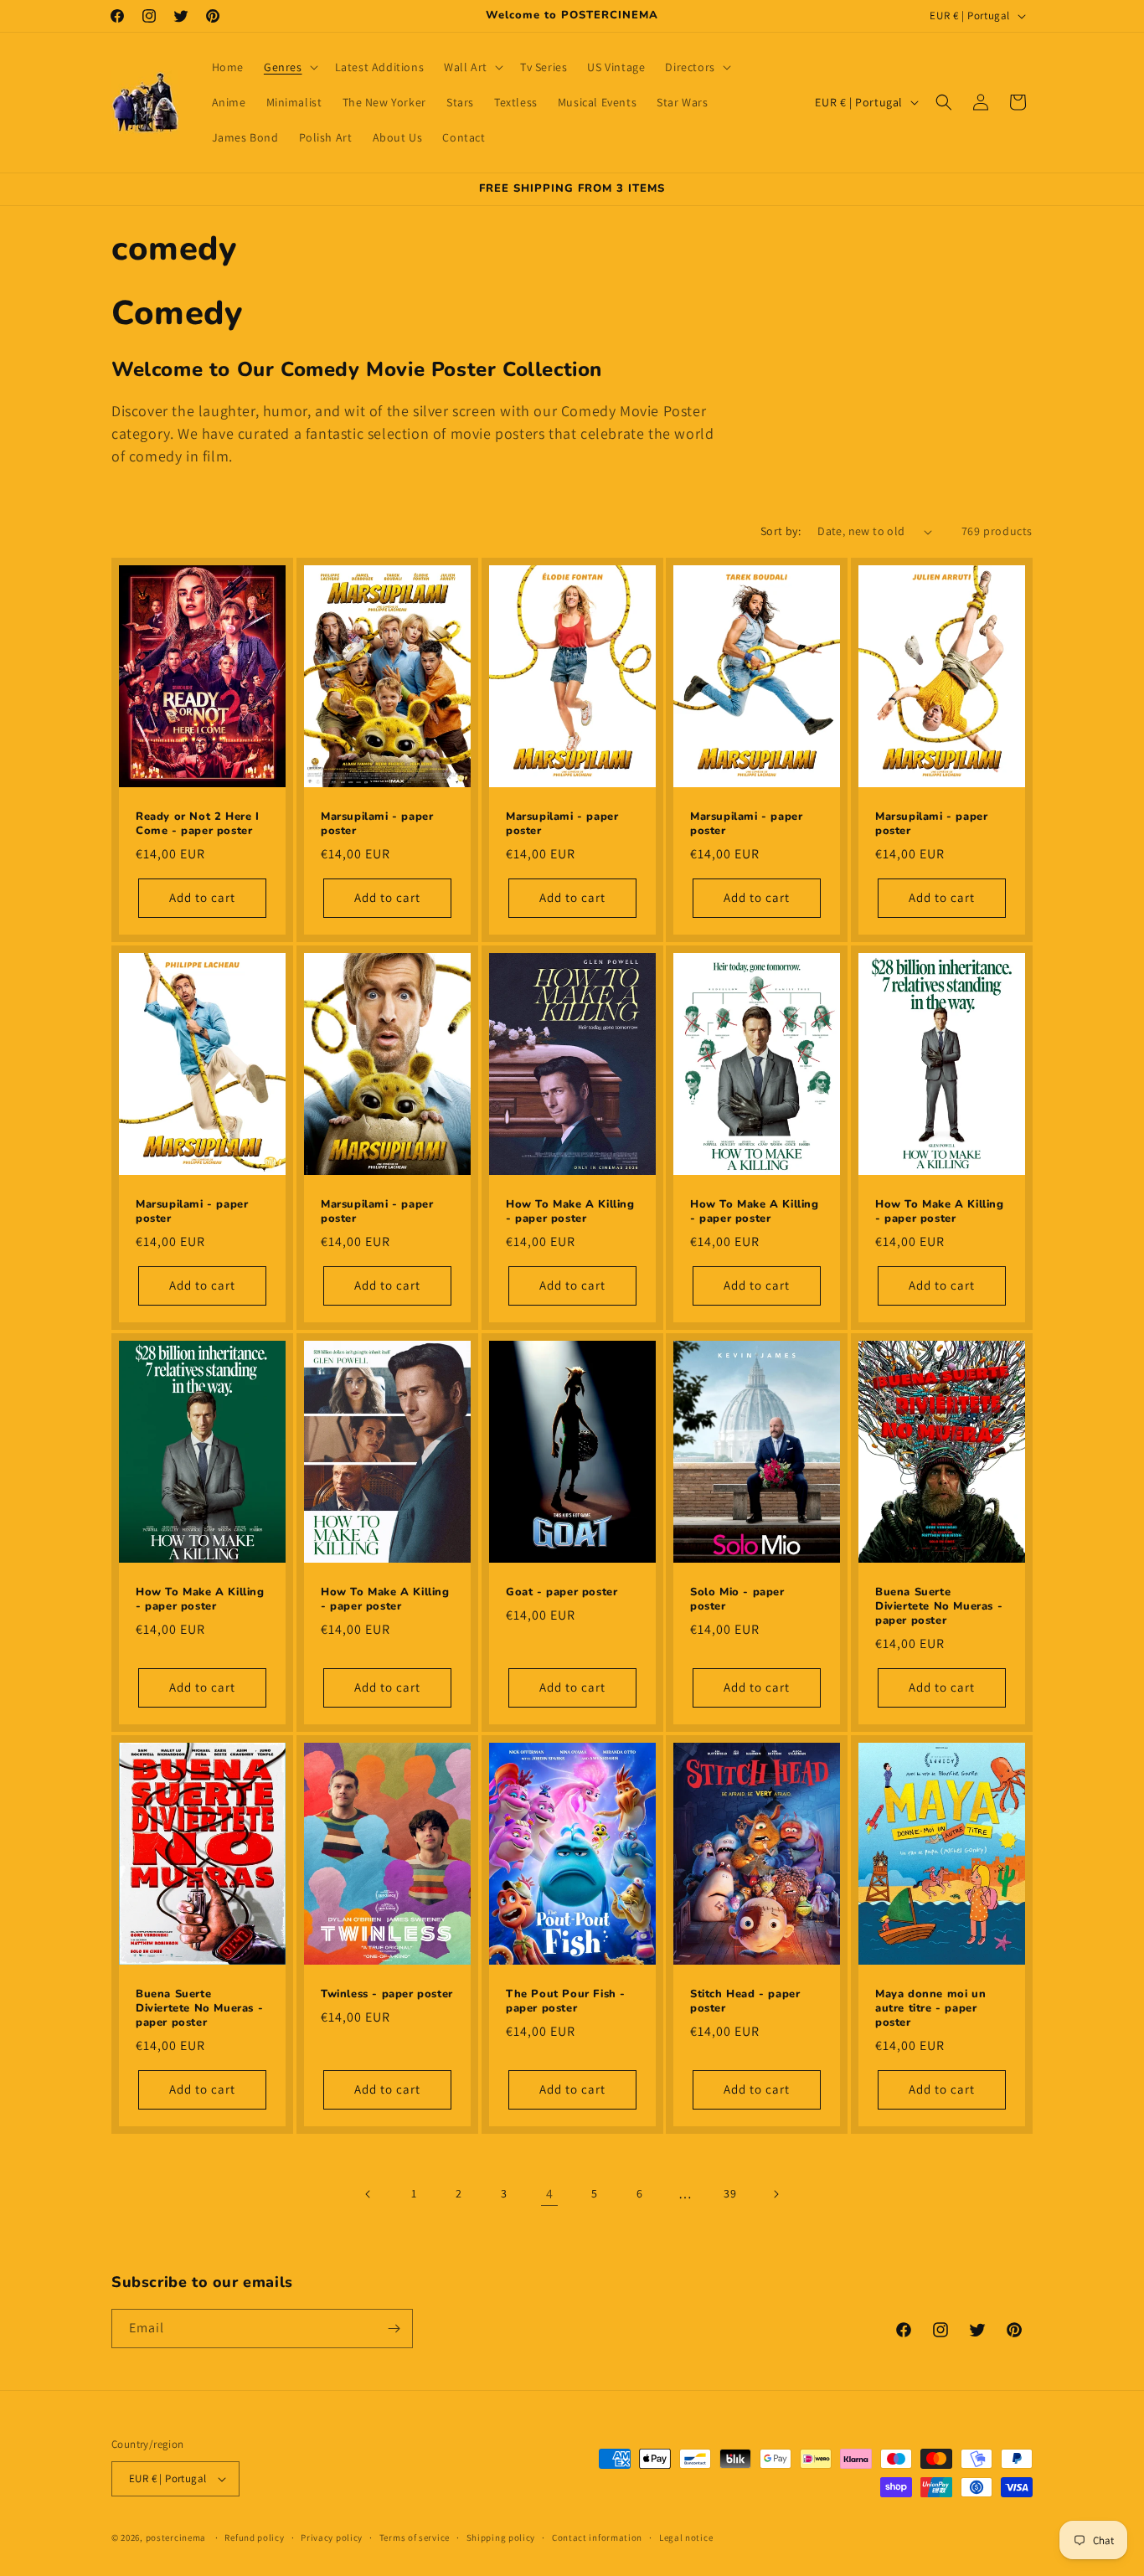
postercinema (176, 2537)
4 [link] (550, 2194)
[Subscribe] (394, 2329)
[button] (289, 67)
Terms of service (415, 2537)
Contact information (597, 2537)
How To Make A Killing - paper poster (570, 1213)
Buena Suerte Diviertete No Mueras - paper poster (939, 1607)
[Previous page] (368, 2194)
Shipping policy (501, 2537)
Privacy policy (332, 2537)
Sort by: (781, 531)
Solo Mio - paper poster (737, 1600)
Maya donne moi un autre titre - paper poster (930, 2009)
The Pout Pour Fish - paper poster (566, 2002)
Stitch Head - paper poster (745, 2002)
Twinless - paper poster (387, 1994)
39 (730, 2193)
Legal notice (686, 2537)
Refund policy (254, 2537)
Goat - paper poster (562, 1592)
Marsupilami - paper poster (377, 825)
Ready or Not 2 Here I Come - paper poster (198, 825)
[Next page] (776, 2194)
